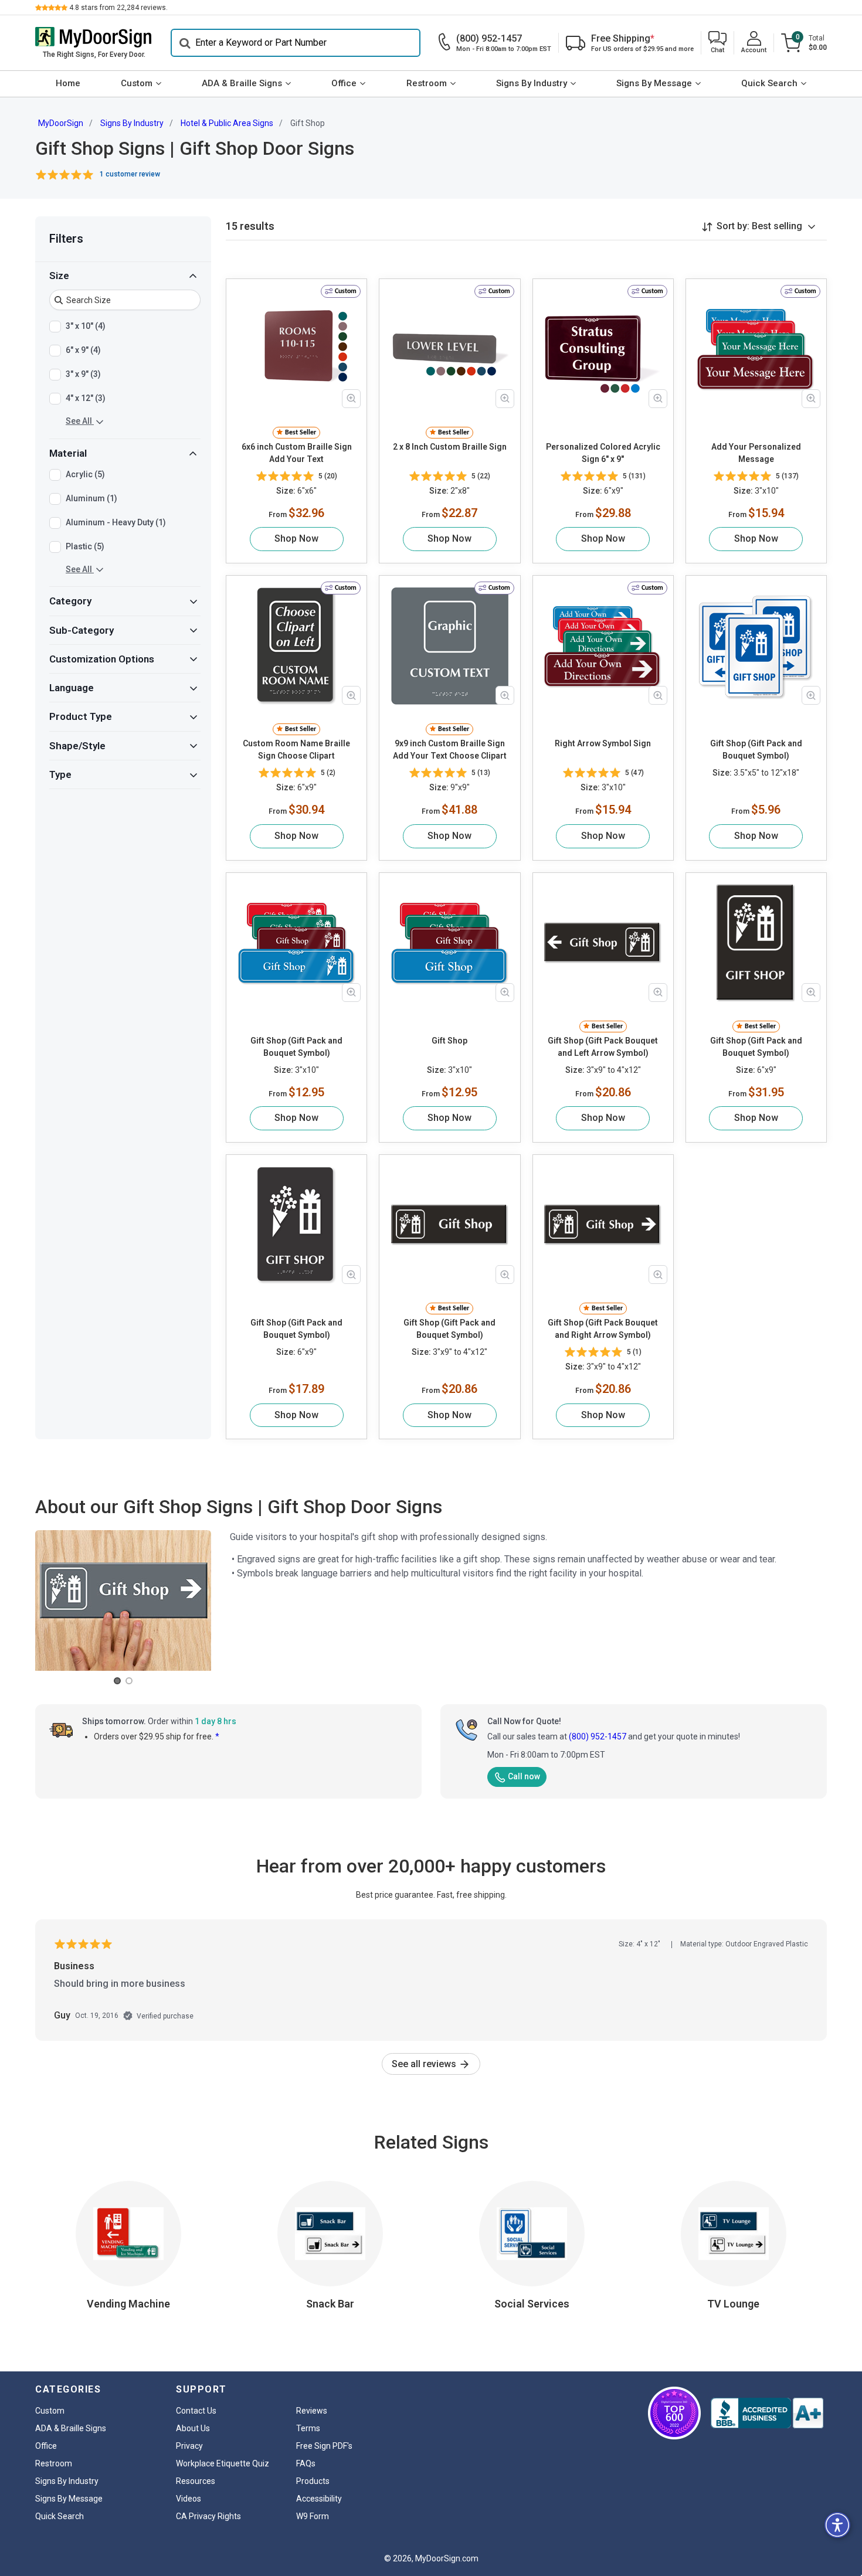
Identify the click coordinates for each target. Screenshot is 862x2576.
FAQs (306, 2463)
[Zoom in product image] (351, 399)
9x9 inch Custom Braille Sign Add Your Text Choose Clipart (450, 750)
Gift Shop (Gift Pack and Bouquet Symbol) (756, 750)
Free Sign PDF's (324, 2446)
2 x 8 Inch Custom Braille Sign (450, 447)
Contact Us (196, 2411)
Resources (196, 2481)
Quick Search (769, 83)
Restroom (427, 83)
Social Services (532, 2304)
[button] (717, 43)
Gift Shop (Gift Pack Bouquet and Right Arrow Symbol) (603, 1329)
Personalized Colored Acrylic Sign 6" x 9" (603, 453)
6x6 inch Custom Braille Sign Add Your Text (297, 453)
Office (344, 83)
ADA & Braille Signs (242, 83)
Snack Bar (330, 2304)
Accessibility (319, 2499)
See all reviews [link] (425, 2064)
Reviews (312, 2411)
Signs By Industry (532, 83)
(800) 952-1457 (598, 1736)
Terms (308, 2428)
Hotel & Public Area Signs (227, 123)
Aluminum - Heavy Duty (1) (116, 522)
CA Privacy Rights (208, 2516)
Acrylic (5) (85, 474)
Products (313, 2481)
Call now (524, 1776)
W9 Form (313, 2516)
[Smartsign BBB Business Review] (767, 2413)
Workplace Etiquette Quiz (223, 2463)
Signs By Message (654, 83)
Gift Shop (449, 1041)
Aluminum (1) (91, 498)
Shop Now (296, 538)
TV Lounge (733, 2304)
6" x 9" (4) (83, 350)
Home (68, 83)
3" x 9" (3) (83, 374)
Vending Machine (128, 2304)
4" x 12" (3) (86, 398)
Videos (189, 2499)
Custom (137, 83)
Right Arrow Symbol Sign (603, 743)
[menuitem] (68, 84)
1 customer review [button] (130, 174)
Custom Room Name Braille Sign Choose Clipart (296, 750)
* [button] (217, 1736)
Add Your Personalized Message (756, 453)
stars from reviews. (118, 8)
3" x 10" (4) (86, 326)
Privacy (189, 2446)
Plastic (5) (85, 546)
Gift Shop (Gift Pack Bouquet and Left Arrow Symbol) (603, 1047)
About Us (193, 2428)
